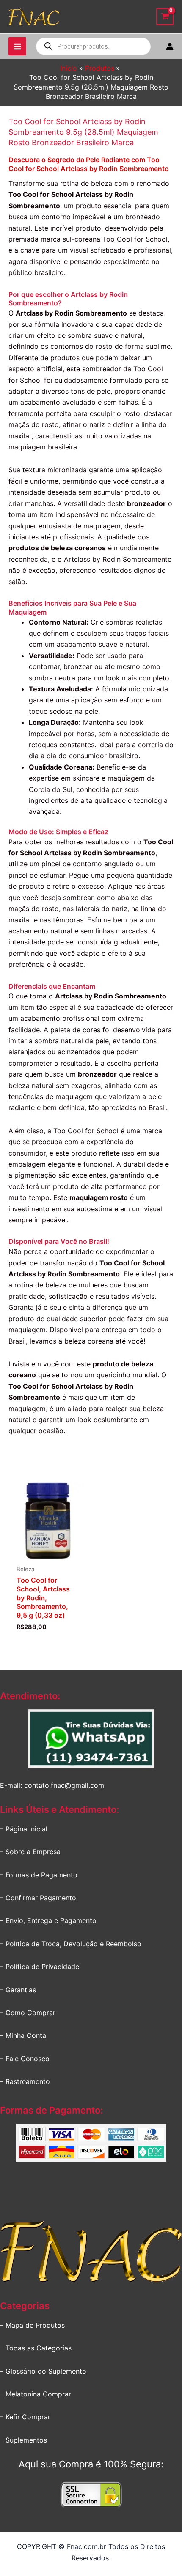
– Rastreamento (25, 2081)
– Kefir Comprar (25, 2417)
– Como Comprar (28, 2013)
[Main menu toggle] (17, 46)
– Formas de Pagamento (39, 1875)
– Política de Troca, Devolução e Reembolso (71, 1944)
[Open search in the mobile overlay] (93, 46)
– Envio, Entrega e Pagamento (48, 1920)
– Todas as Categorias (36, 2348)
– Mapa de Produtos (32, 2325)
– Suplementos (23, 2440)
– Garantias (18, 1990)
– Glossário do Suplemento (43, 2371)
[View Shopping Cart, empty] (165, 17)
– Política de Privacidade (40, 1967)
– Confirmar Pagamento (38, 1898)
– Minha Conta (23, 2035)
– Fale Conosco (25, 2059)
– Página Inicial (24, 1829)
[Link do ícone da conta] (170, 46)
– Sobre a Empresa (30, 1852)
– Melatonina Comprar (36, 2394)
